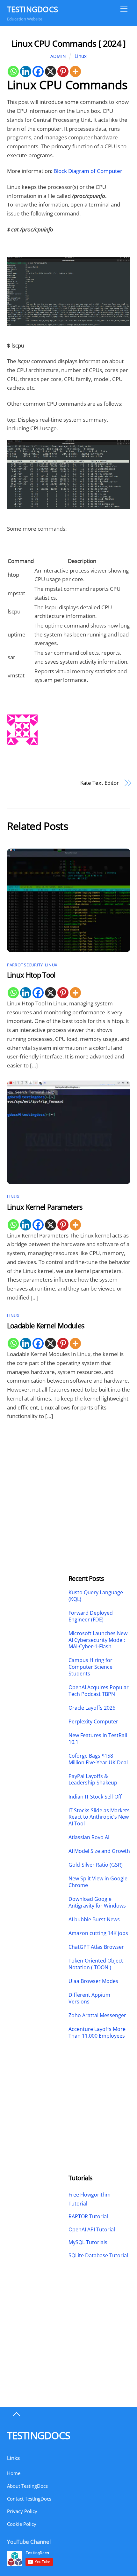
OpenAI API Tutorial (92, 2229)
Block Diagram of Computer (88, 171)
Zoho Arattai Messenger (97, 2015)
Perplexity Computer (94, 1722)
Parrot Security (25, 965)
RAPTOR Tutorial (88, 2216)
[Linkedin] (26, 71)
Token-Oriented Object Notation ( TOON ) (96, 1964)
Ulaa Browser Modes (93, 1981)
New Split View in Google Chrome (98, 1882)
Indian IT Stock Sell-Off (95, 1797)
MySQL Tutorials (88, 2242)
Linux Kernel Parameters (45, 1207)
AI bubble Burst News (94, 1920)
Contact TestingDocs (29, 2499)
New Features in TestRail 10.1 (98, 1739)
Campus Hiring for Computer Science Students (90, 1667)
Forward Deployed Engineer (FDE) (91, 1616)
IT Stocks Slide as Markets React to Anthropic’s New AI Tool (99, 1817)
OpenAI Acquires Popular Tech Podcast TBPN (99, 1691)
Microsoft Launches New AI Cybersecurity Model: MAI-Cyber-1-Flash (98, 1640)
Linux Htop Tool (31, 975)
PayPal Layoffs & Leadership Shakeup (93, 1780)
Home (14, 2473)
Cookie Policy (22, 2524)
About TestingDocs (27, 2486)
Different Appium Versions (89, 1998)
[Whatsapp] (13, 71)
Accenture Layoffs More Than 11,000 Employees (97, 2033)
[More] (75, 71)
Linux (81, 56)
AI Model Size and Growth (99, 1851)
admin (58, 56)
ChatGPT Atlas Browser (96, 1947)
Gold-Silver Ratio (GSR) (96, 1865)
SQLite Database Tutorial (98, 2255)
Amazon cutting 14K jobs (98, 1933)
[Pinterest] (63, 71)
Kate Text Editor (100, 783)
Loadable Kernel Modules (46, 1326)
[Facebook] (38, 71)
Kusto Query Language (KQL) (96, 1596)
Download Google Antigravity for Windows (97, 1902)
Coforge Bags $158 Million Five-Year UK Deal (98, 1759)
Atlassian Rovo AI (89, 1837)
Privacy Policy (22, 2511)
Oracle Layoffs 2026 (92, 1708)
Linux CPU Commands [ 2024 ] (68, 43)
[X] (50, 71)
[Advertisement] (38, 1478)
